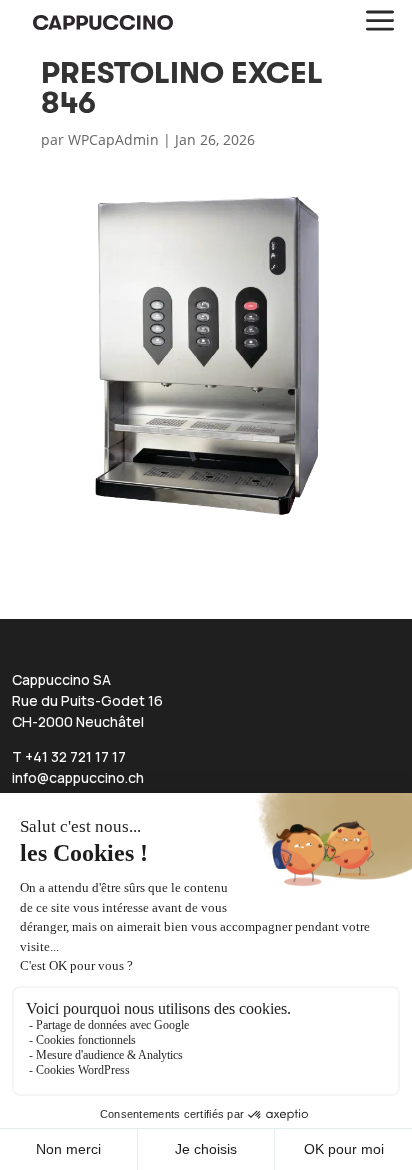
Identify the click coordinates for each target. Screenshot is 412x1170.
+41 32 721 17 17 (75, 756)
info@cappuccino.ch (78, 777)
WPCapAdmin (113, 139)
